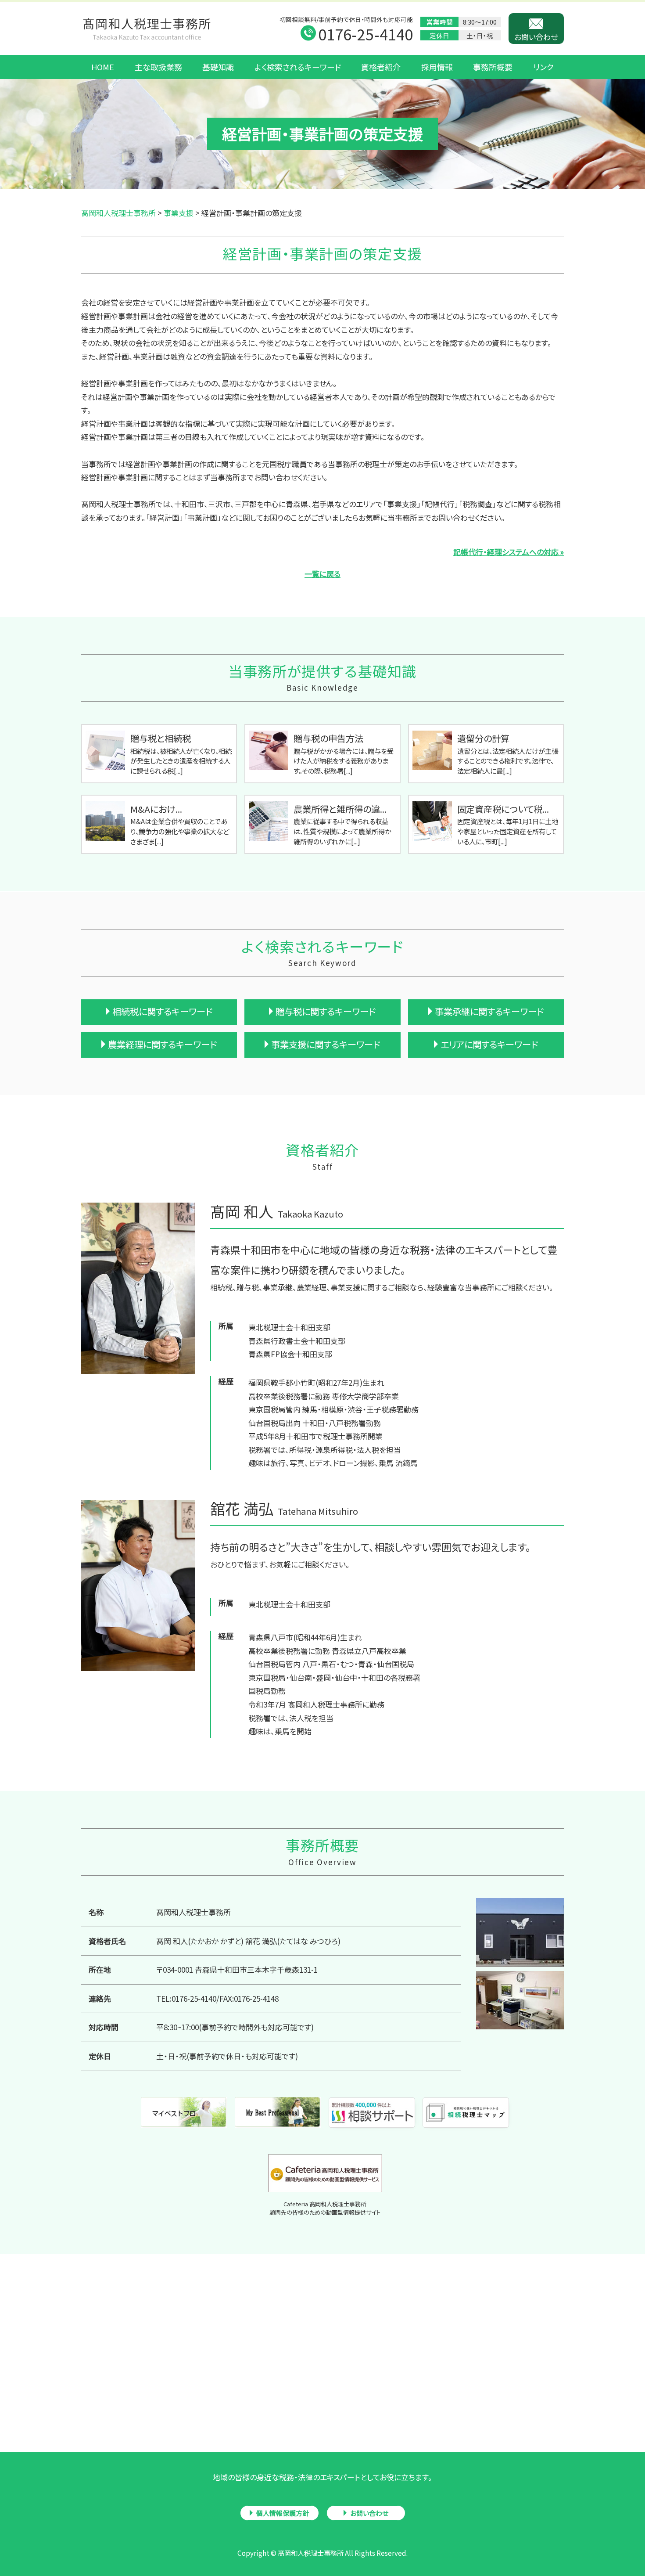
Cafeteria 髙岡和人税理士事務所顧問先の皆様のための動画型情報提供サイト (325, 2208)
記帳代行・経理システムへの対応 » (509, 552)
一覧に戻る (322, 574)
